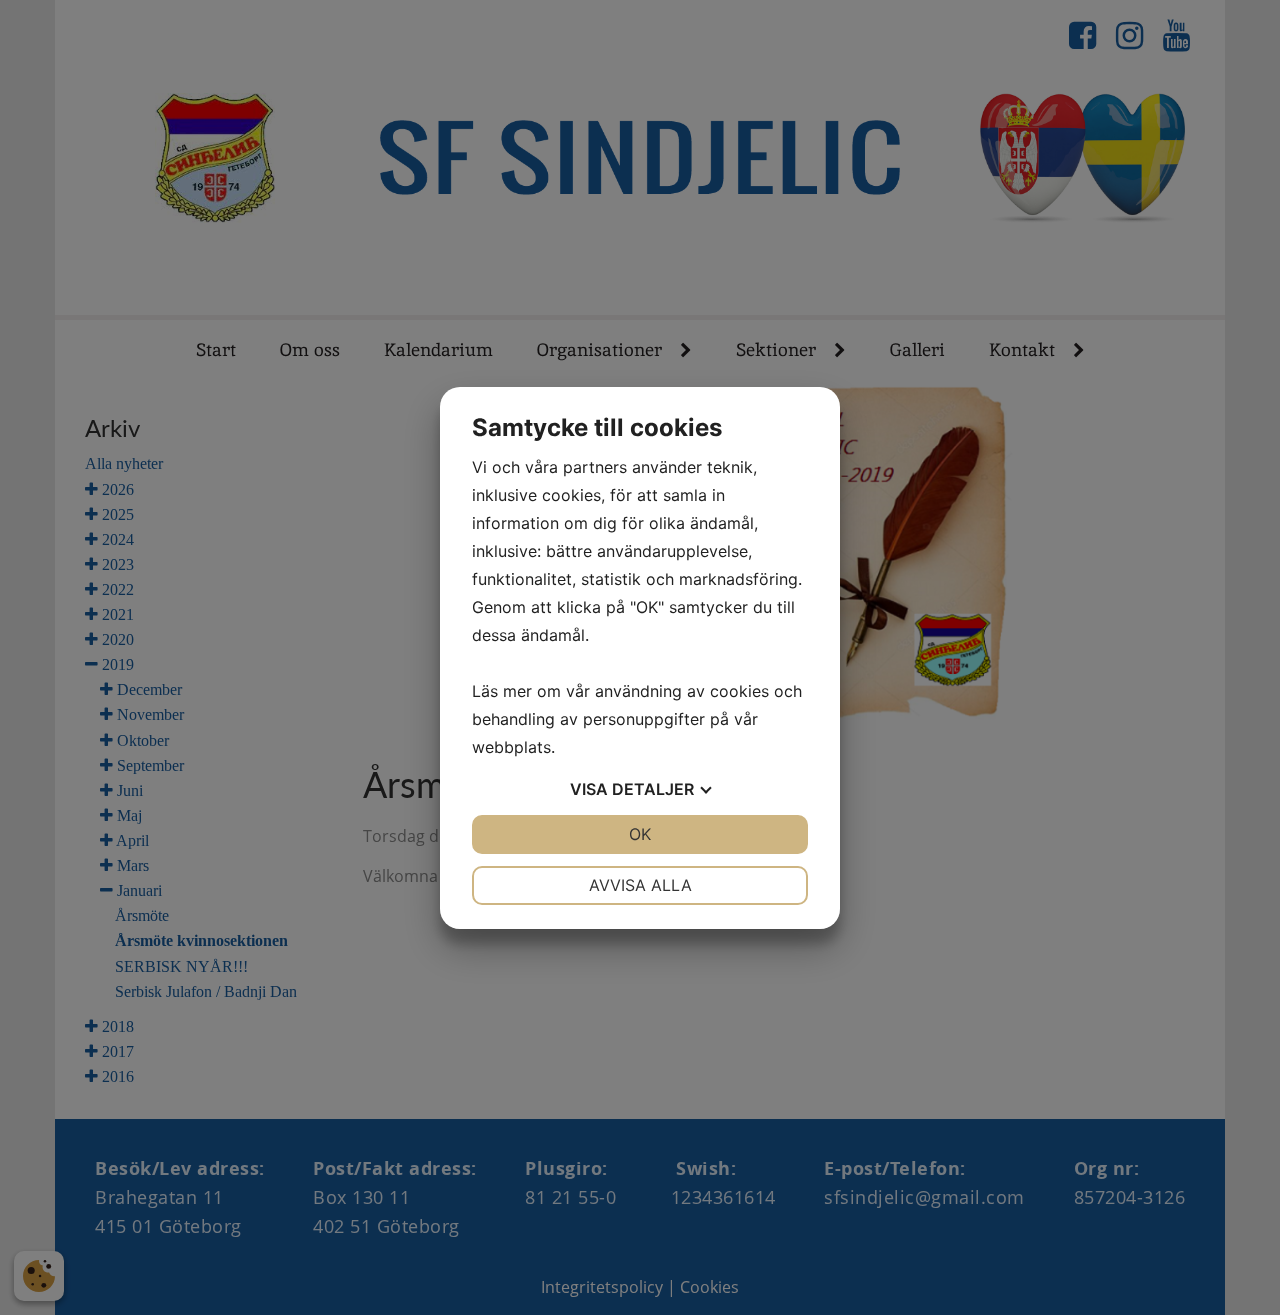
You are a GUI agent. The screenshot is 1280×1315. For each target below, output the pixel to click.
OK (640, 834)
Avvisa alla (640, 885)
